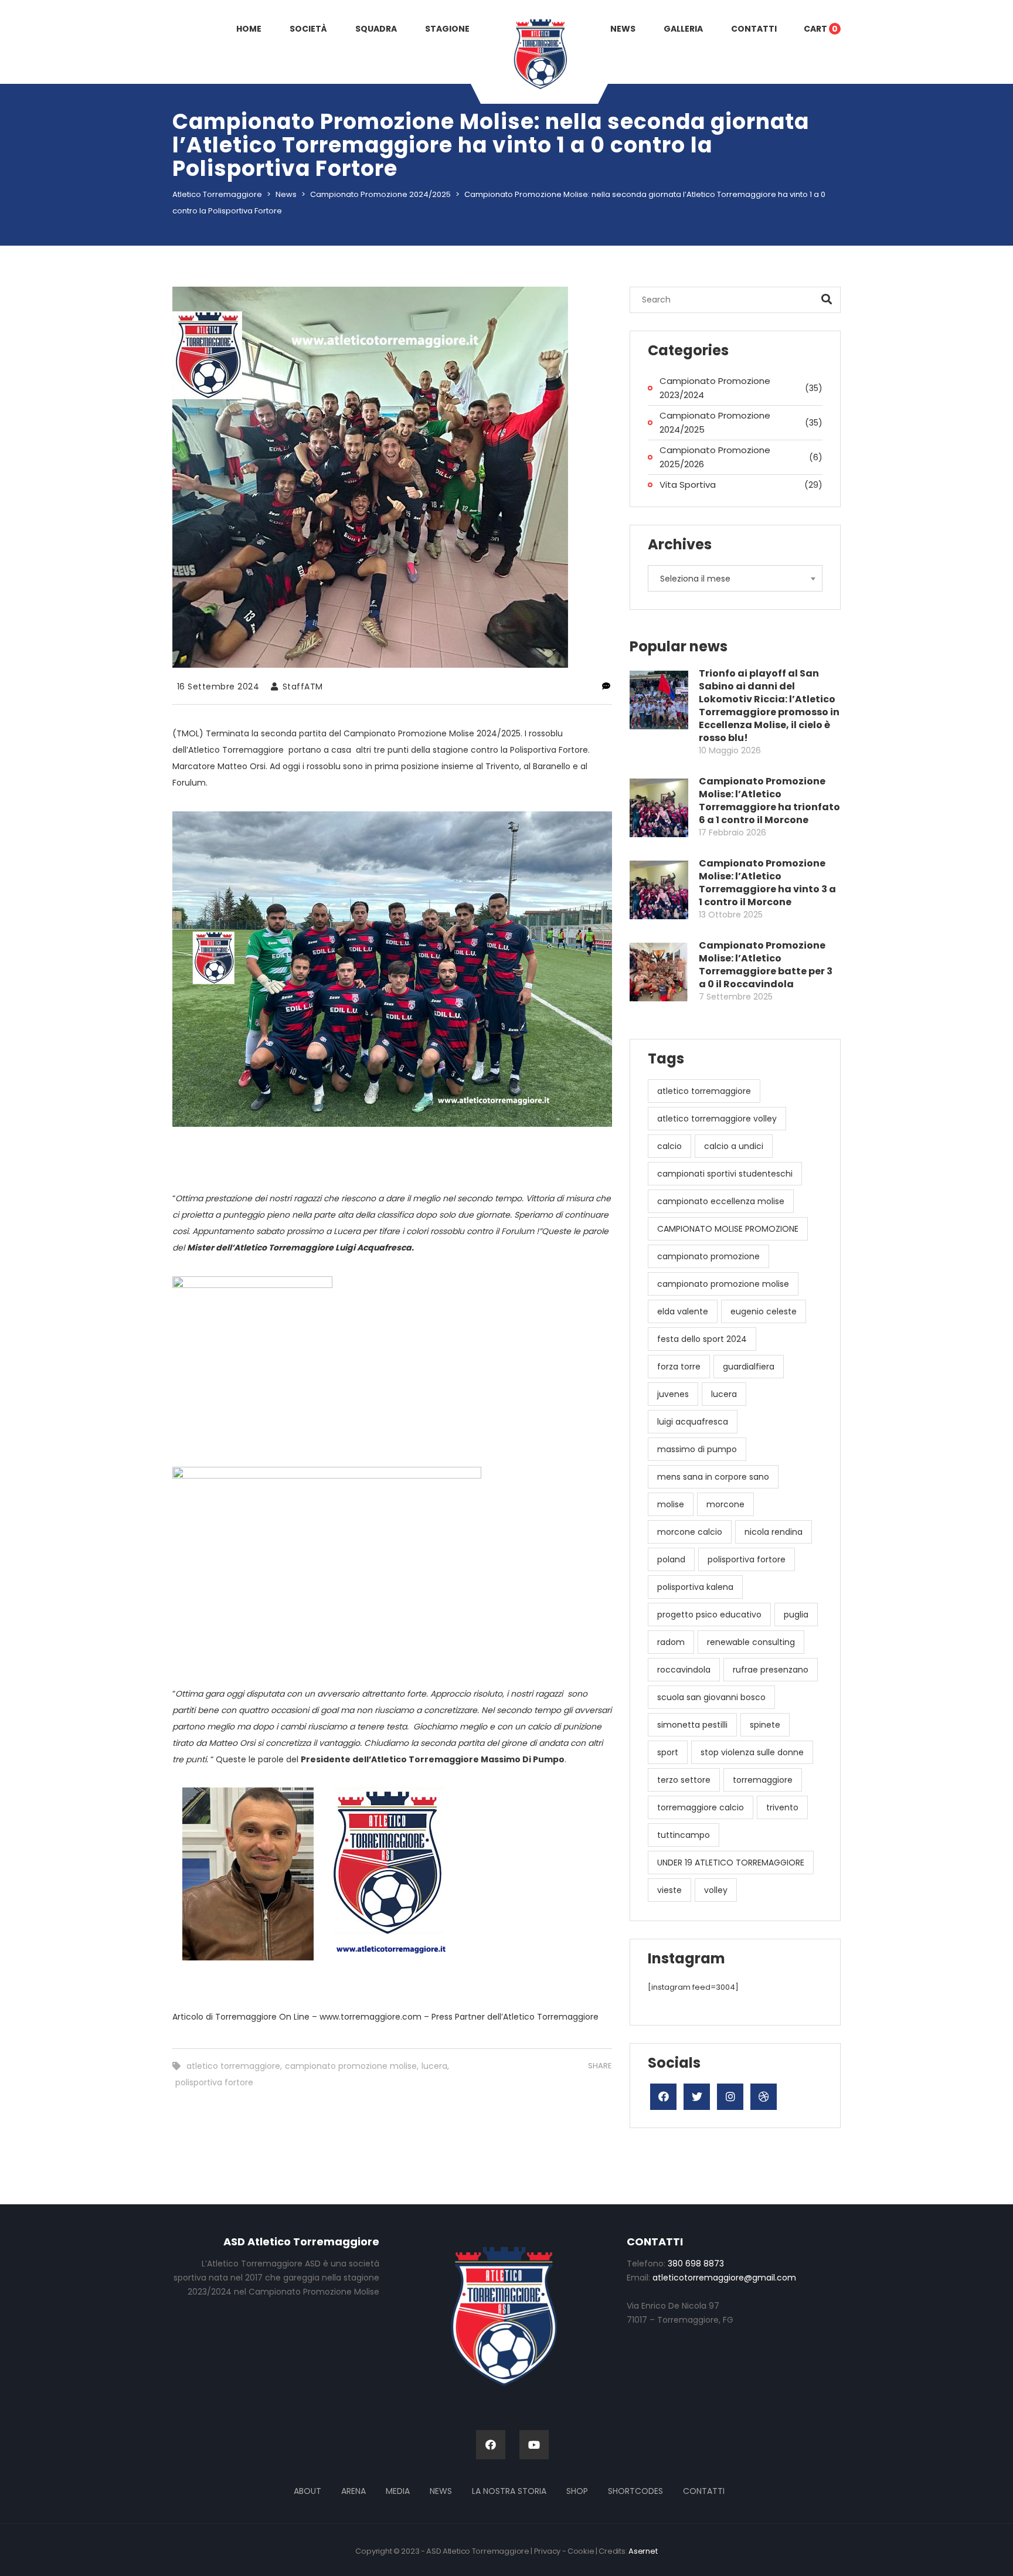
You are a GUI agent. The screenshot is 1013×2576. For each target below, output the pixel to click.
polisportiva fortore (214, 2082)
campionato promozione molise (351, 2066)
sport (668, 1752)
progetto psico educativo (709, 1615)
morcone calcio (690, 1532)
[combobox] (735, 578)
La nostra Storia (509, 2491)
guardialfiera (749, 1367)
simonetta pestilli (692, 1725)
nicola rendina (774, 1532)
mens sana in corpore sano (713, 1477)
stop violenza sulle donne (752, 1752)
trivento (782, 1807)
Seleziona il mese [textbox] (695, 579)
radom (671, 1642)
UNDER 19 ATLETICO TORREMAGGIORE (731, 1863)
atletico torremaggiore (233, 2066)
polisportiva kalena (695, 1587)
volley (716, 1890)
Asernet (643, 2551)
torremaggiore (763, 1780)
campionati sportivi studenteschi (725, 1174)
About (307, 2491)
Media (398, 2491)
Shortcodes (635, 2491)
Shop (577, 2491)
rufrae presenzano (771, 1670)
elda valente (683, 1311)
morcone (725, 1504)
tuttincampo (684, 1835)
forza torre (679, 1367)
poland (671, 1559)
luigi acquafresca (693, 1422)
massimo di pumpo (697, 1449)
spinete (765, 1725)
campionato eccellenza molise (721, 1201)
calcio (669, 1146)
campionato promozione (708, 1256)
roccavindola (684, 1670)
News (441, 2491)
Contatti (704, 2491)
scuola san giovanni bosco (711, 1697)
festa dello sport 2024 (702, 1339)
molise (671, 1504)
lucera (434, 2066)
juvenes (673, 1394)
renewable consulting (751, 1642)
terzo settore (684, 1780)
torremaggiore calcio (701, 1807)
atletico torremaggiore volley (717, 1119)
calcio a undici (734, 1146)
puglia (796, 1615)
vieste (669, 1890)
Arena (353, 2491)
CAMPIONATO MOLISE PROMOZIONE (728, 1229)
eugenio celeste (764, 1311)
